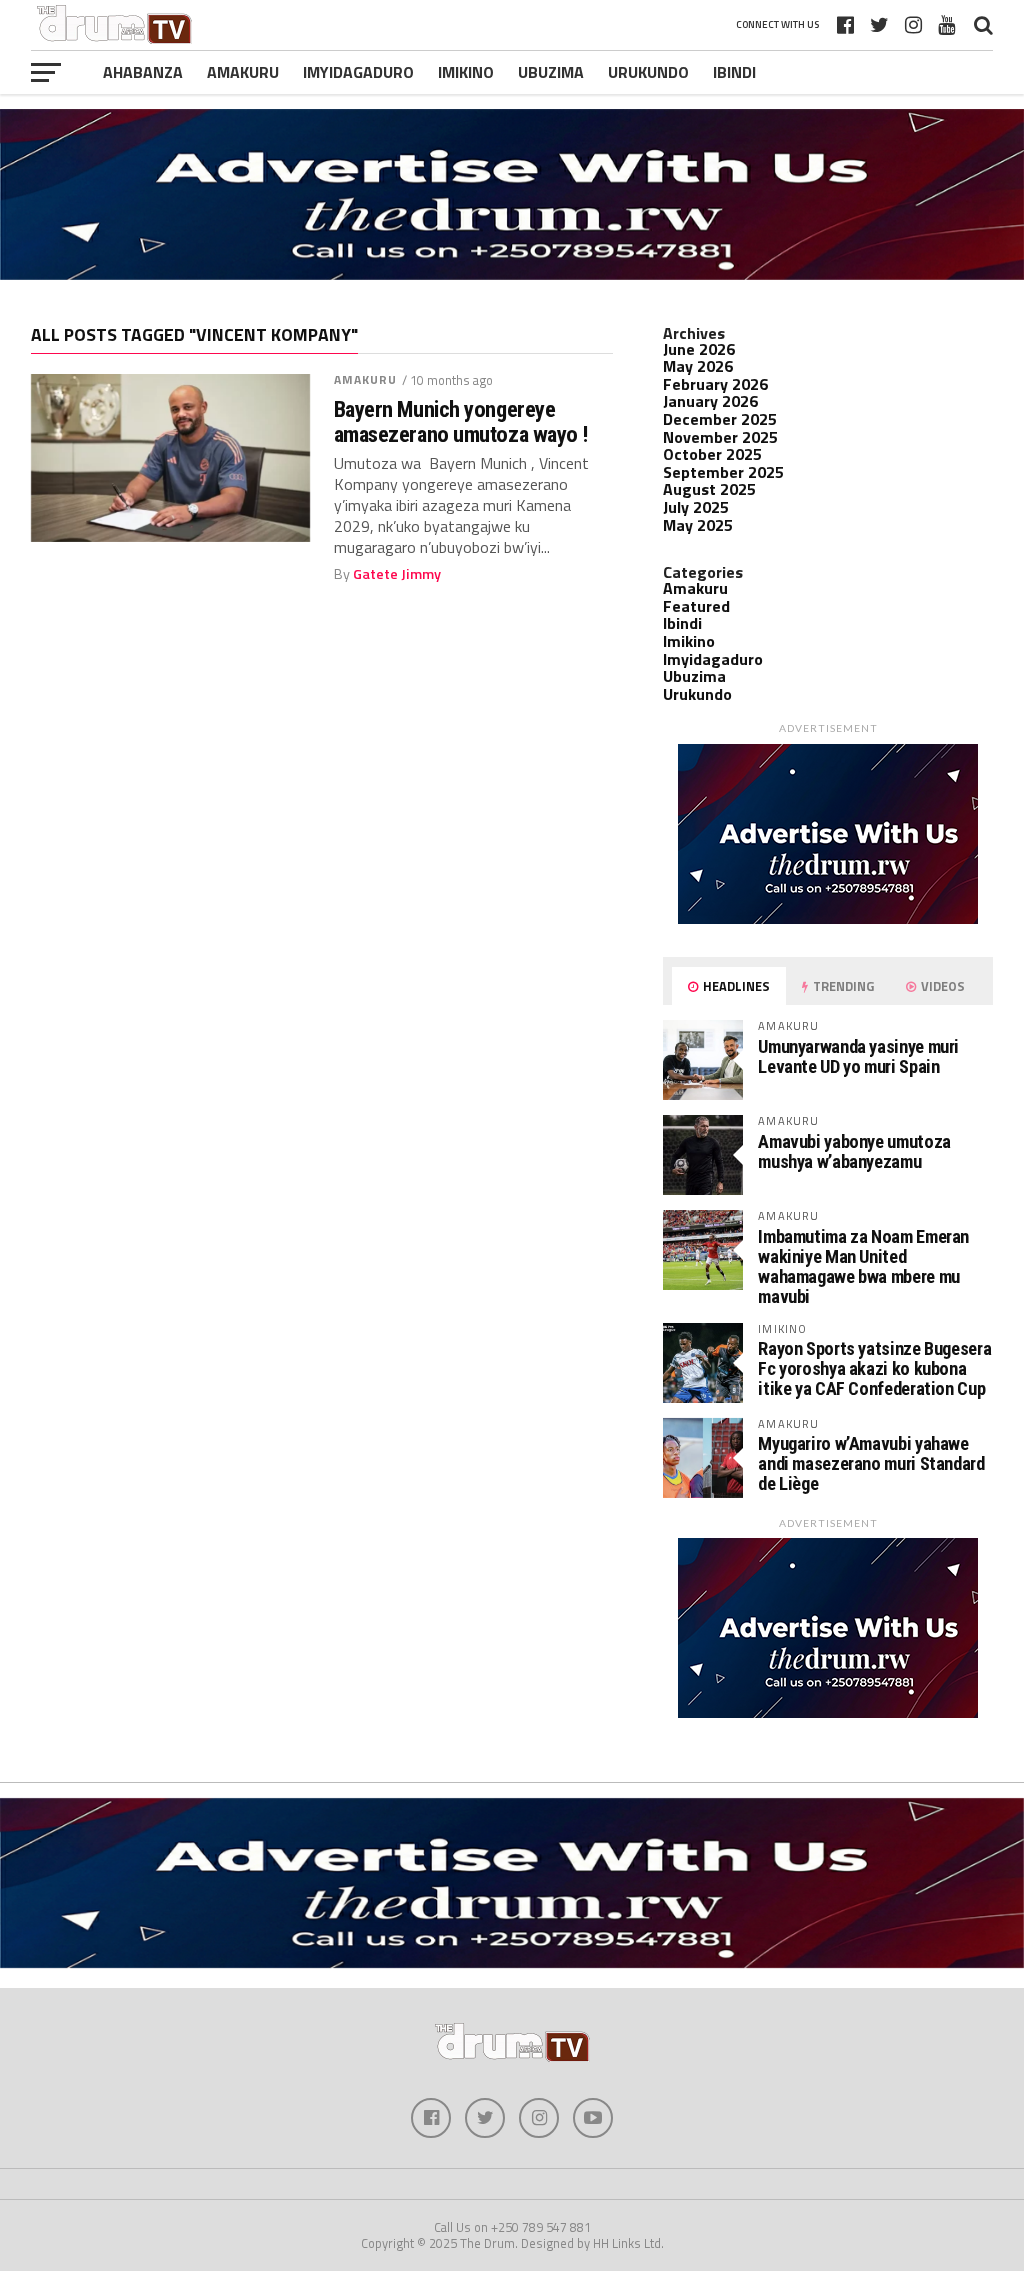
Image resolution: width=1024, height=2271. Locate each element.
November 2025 (720, 437)
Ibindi (734, 72)
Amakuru (243, 72)
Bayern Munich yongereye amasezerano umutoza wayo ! (461, 421)
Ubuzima (551, 72)
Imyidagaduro (358, 72)
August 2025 (709, 489)
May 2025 (698, 525)
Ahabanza (143, 72)
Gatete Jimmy (397, 574)
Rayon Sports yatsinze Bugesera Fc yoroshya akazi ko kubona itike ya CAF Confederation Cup (874, 1368)
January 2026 (710, 401)
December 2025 (720, 419)
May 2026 (698, 366)
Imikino (466, 72)
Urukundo (648, 72)
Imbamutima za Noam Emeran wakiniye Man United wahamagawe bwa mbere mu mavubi (863, 1267)
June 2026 (699, 349)
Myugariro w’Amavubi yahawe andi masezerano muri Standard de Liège (871, 1463)
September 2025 (723, 472)
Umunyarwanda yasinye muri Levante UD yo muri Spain (858, 1056)
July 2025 (696, 507)
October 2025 (712, 454)
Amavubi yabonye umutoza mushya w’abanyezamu (854, 1151)
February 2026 (715, 384)
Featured (696, 606)
